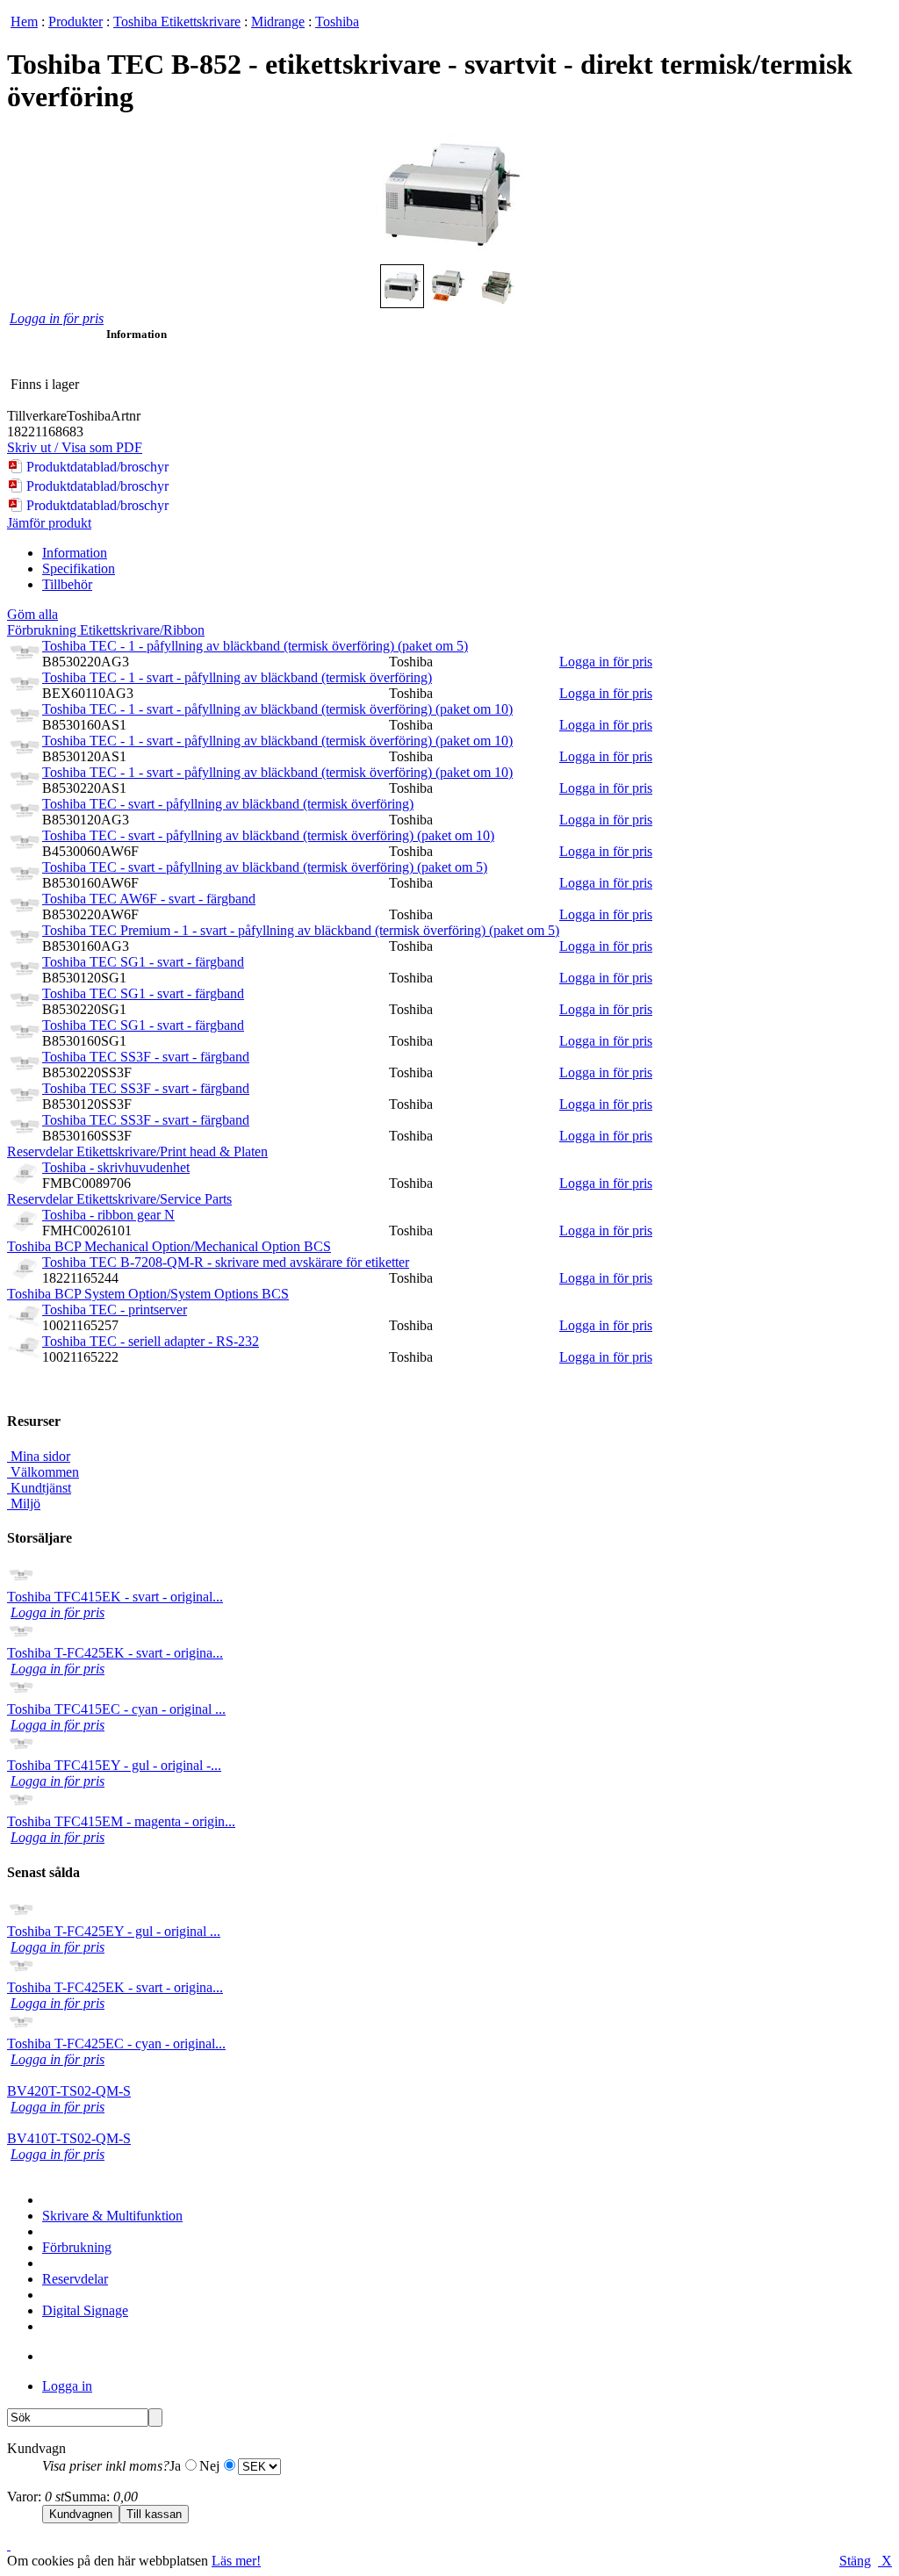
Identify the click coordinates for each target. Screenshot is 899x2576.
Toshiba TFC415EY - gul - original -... (114, 1765)
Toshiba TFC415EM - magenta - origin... (121, 1821)
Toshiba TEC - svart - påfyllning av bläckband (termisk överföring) (228, 804)
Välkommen (43, 1472)
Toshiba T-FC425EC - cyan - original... (116, 2044)
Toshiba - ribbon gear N (108, 1215)
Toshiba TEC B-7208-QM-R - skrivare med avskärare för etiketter (226, 1262)
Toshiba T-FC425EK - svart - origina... (115, 1653)
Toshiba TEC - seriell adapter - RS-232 (151, 1341)
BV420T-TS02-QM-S (69, 2091)
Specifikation (79, 568)
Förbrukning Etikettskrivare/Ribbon (106, 630)
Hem (24, 22)
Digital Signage (85, 2310)
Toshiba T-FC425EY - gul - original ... (114, 1931)
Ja (175, 2466)
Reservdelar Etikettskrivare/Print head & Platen (137, 1151)
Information (75, 553)
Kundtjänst (39, 1488)
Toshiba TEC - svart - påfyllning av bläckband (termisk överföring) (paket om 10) (268, 835)
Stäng (855, 2561)
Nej (209, 2466)
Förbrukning (77, 2247)
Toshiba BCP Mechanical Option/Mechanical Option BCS (169, 1246)
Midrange (278, 22)
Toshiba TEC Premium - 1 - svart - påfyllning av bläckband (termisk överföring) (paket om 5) (301, 930)
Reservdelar (75, 2279)
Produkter (76, 22)
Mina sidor (39, 1456)
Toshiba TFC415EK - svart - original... (115, 1597)
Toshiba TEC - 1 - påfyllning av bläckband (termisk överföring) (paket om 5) (255, 646)
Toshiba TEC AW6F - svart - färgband (149, 899)
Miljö (24, 1504)
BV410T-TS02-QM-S (69, 2138)
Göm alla (32, 614)
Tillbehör (67, 584)
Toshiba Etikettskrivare (177, 22)
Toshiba (337, 22)
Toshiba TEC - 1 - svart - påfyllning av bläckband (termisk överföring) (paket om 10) (277, 709)
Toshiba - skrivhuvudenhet (116, 1167)
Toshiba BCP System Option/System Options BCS (148, 1294)
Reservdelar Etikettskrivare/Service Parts (119, 1199)
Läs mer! (236, 2561)
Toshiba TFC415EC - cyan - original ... (116, 1709)
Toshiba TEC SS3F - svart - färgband (146, 1057)
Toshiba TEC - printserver (115, 1310)
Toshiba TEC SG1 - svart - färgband (143, 962)
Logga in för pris (57, 318)
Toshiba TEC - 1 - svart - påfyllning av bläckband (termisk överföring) (237, 677)
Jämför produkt (49, 523)
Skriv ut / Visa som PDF (75, 447)
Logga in (67, 2386)
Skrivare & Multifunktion (112, 2216)
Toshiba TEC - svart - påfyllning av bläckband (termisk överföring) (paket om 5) (265, 867)
